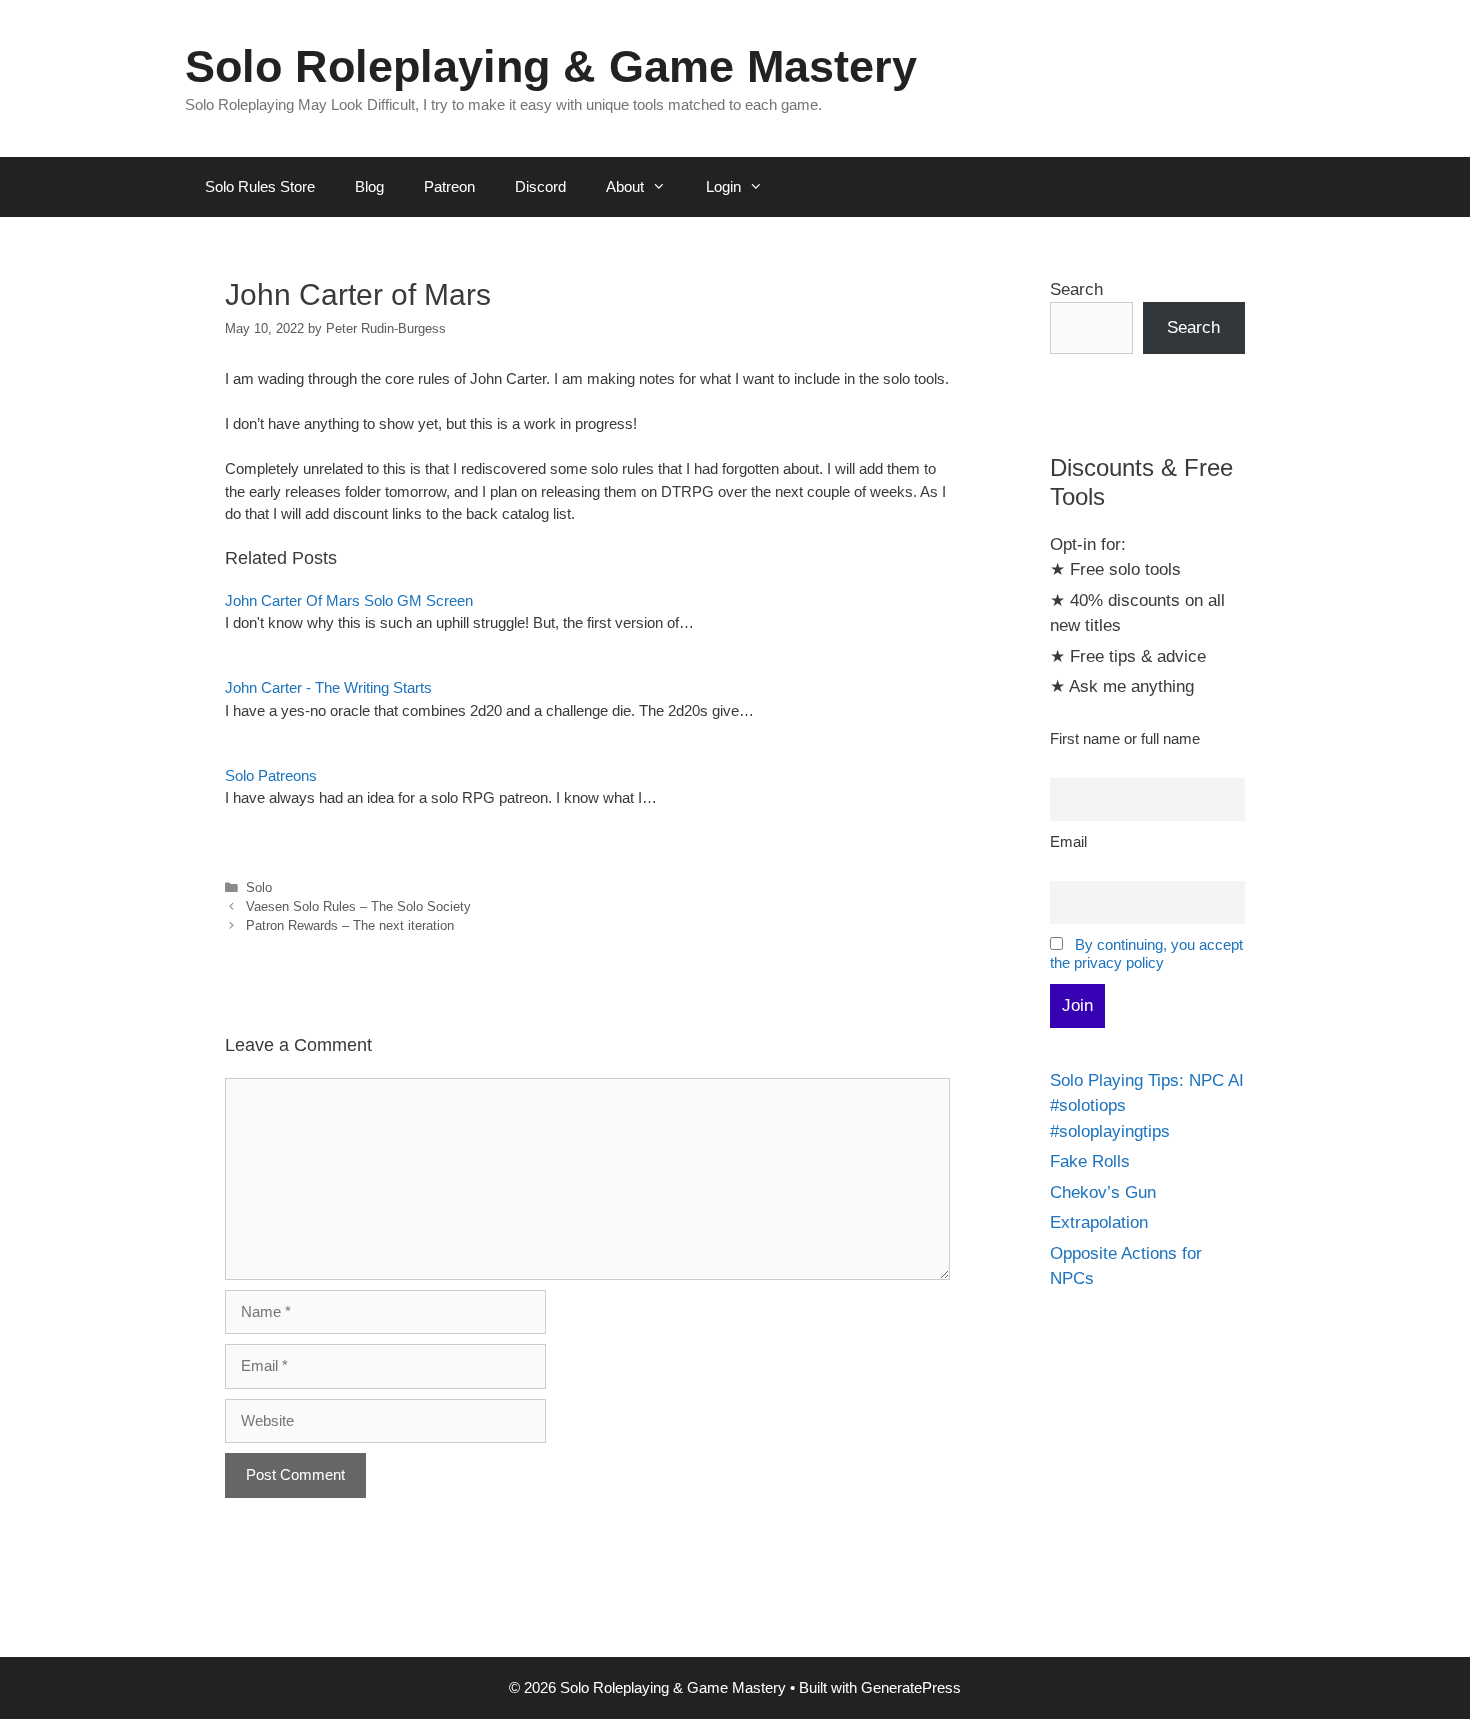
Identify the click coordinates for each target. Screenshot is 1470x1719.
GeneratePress (911, 1687)
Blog (369, 186)
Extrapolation (1099, 1222)
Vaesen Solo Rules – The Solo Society (358, 906)
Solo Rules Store (260, 186)
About (625, 186)
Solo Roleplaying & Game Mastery (551, 66)
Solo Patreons (271, 775)
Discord (540, 186)
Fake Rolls (1090, 1161)
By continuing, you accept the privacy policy (1146, 953)
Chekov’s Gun (1103, 1192)
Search (1076, 289)
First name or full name (1125, 738)
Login (723, 186)
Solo (259, 887)
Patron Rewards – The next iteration (350, 925)
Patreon (449, 186)
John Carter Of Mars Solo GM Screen (349, 600)
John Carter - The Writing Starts (328, 687)
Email (1068, 841)
